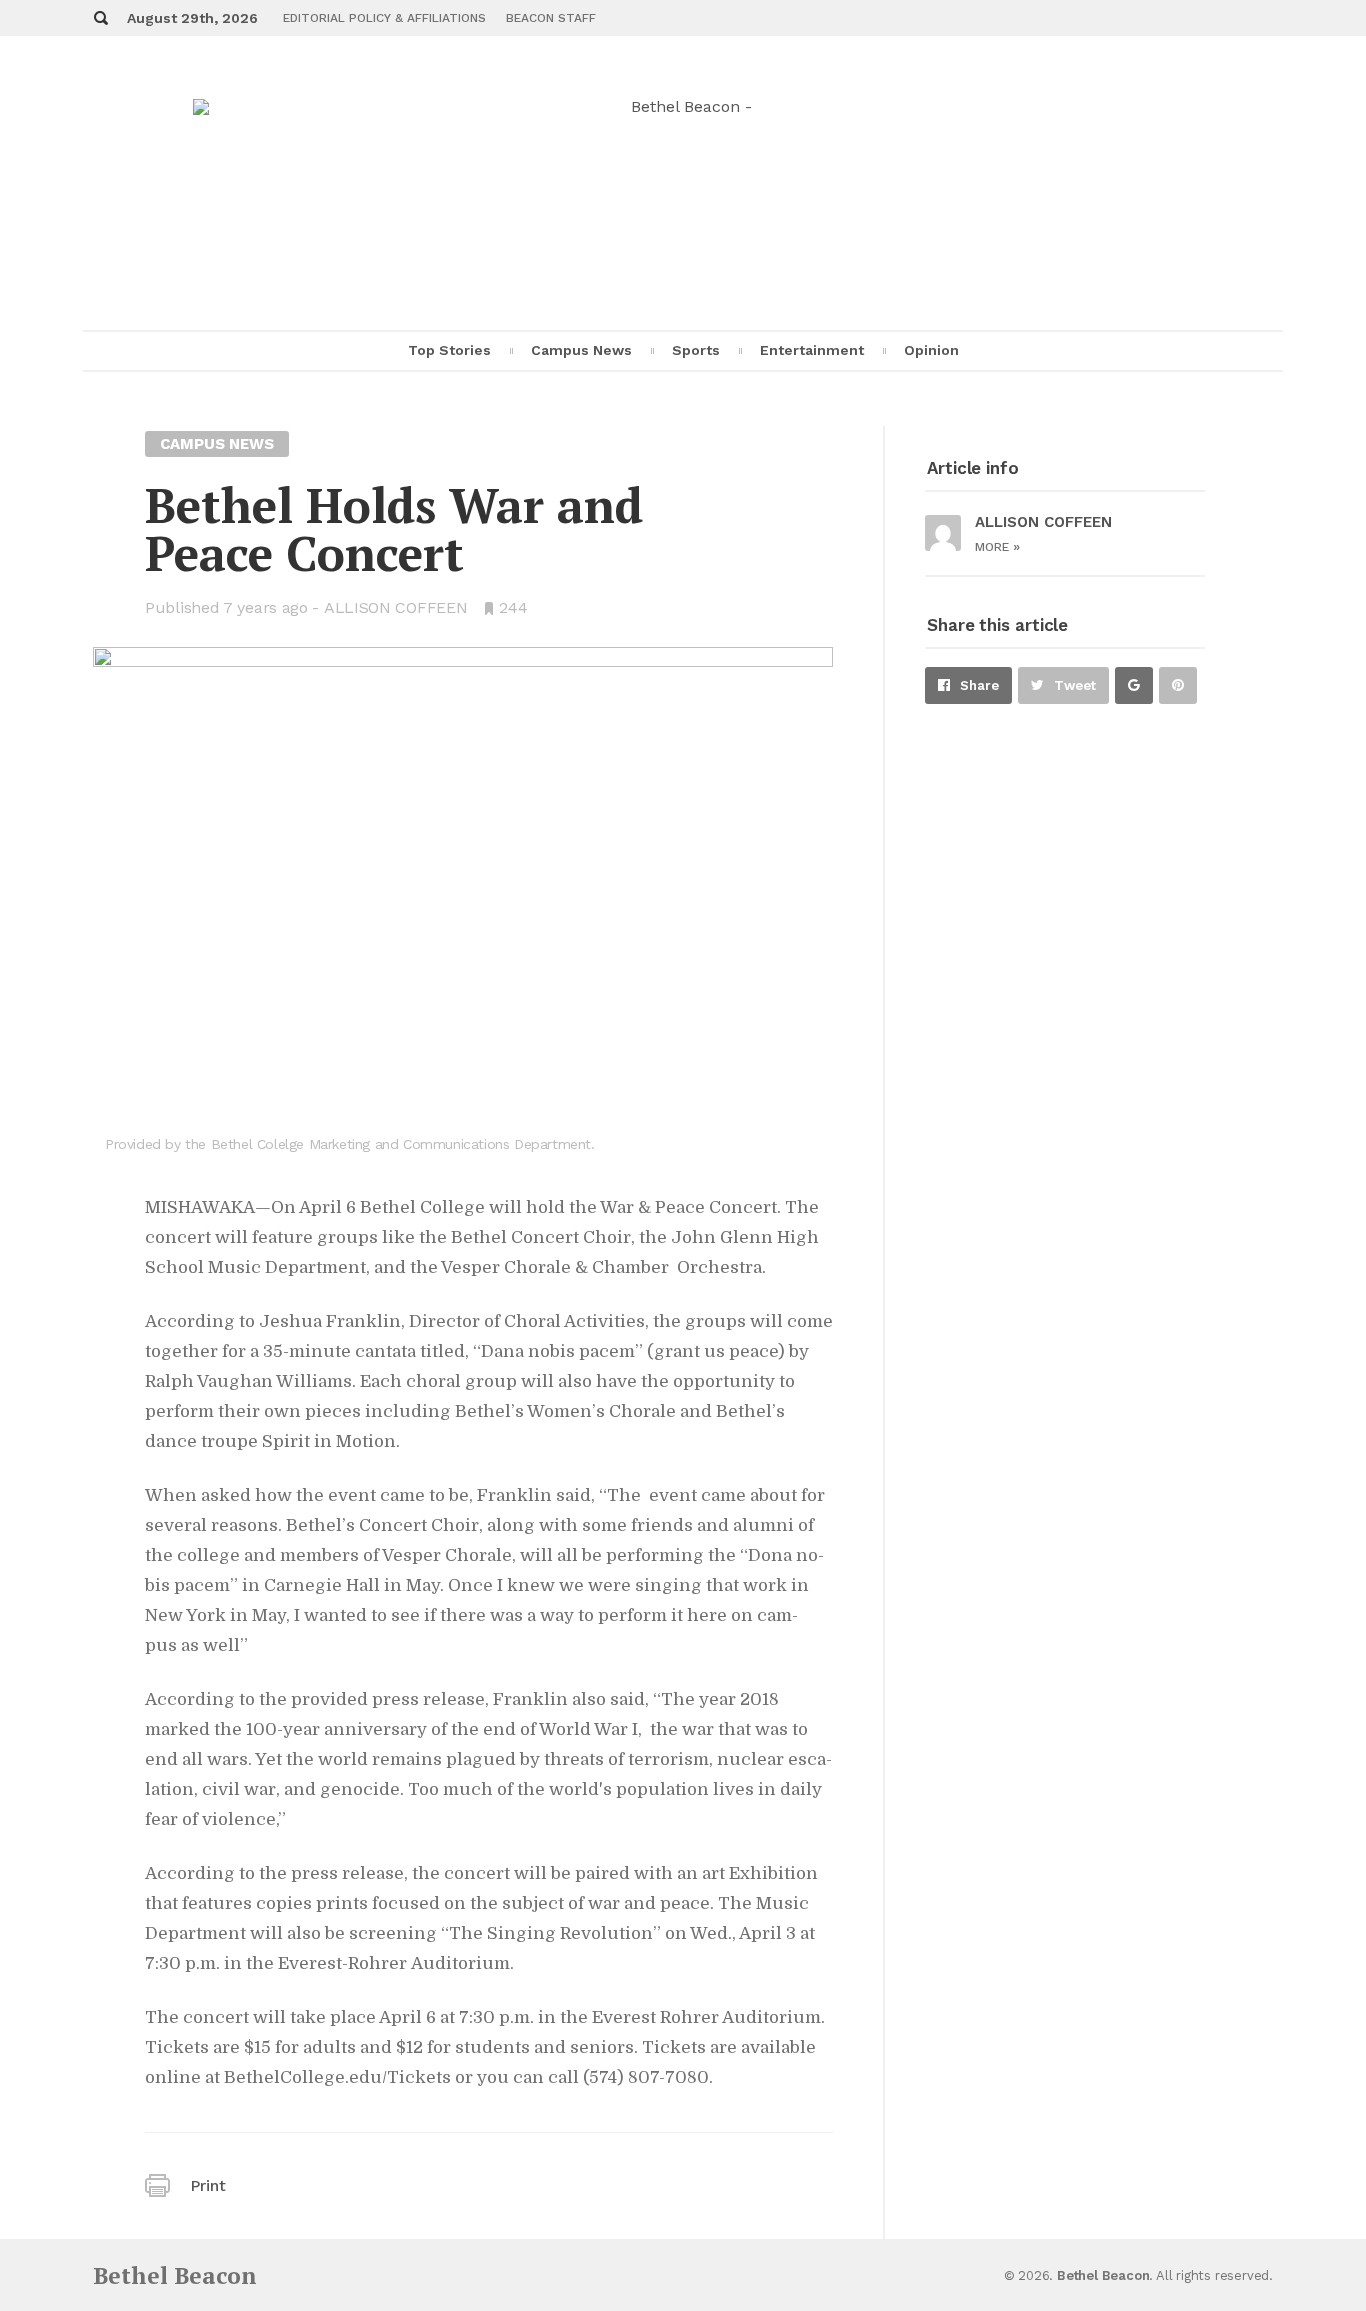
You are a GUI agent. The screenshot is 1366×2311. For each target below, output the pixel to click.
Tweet (1075, 685)
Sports (696, 350)
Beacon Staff (551, 18)
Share (979, 685)
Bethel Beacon (175, 2275)
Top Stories (449, 350)
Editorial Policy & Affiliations (384, 18)
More (997, 547)
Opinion (931, 350)
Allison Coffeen (396, 607)
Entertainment (812, 350)
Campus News (581, 350)
